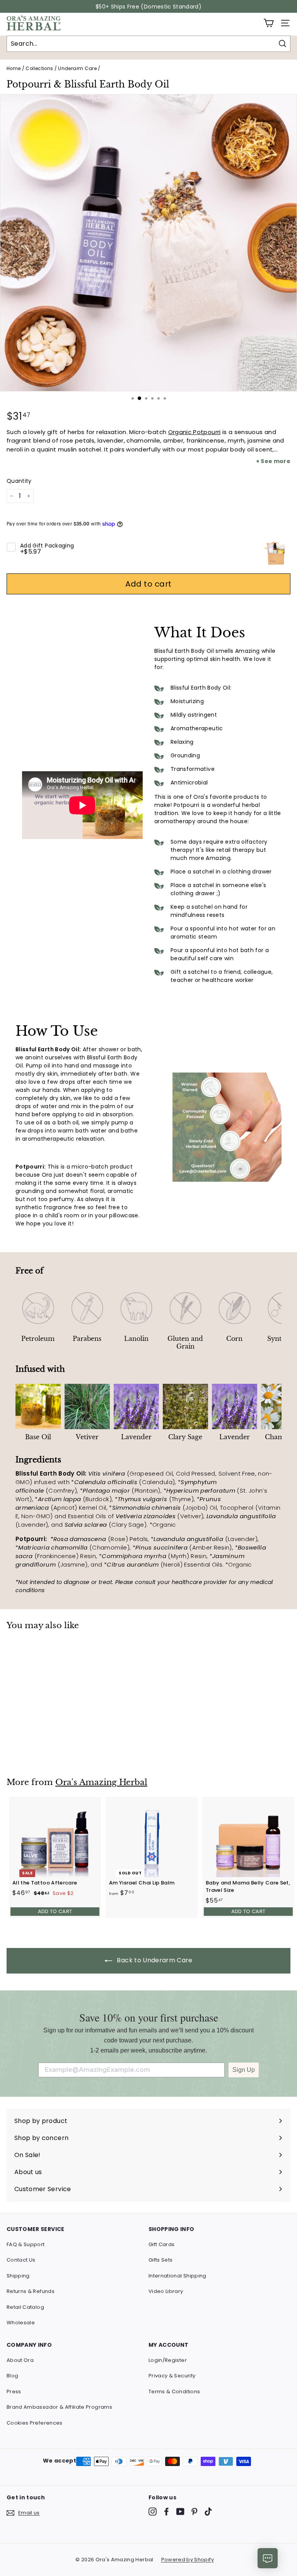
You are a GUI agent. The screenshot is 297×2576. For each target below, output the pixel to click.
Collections (39, 69)
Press (14, 2392)
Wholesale (21, 2323)
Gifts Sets (161, 2260)
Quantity (19, 481)
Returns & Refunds (31, 2291)
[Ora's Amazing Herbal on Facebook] (166, 2512)
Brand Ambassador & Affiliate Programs (59, 2407)
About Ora (20, 2360)
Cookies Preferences (35, 2423)
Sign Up (244, 2070)
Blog (12, 2376)
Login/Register (168, 2360)
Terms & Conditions (174, 2392)
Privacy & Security (172, 2376)
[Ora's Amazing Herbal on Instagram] (153, 2512)
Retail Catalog (25, 2307)
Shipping (18, 2276)
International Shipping (178, 2276)
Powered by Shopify (188, 2560)
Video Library (166, 2291)
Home (14, 69)
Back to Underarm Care (154, 1960)
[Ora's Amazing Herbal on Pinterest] (194, 2512)
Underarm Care (77, 69)
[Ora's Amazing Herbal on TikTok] (208, 2512)
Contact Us (21, 2260)
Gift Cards (162, 2244)
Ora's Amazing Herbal (101, 1782)
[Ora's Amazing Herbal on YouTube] (180, 2512)
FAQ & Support (26, 2244)
